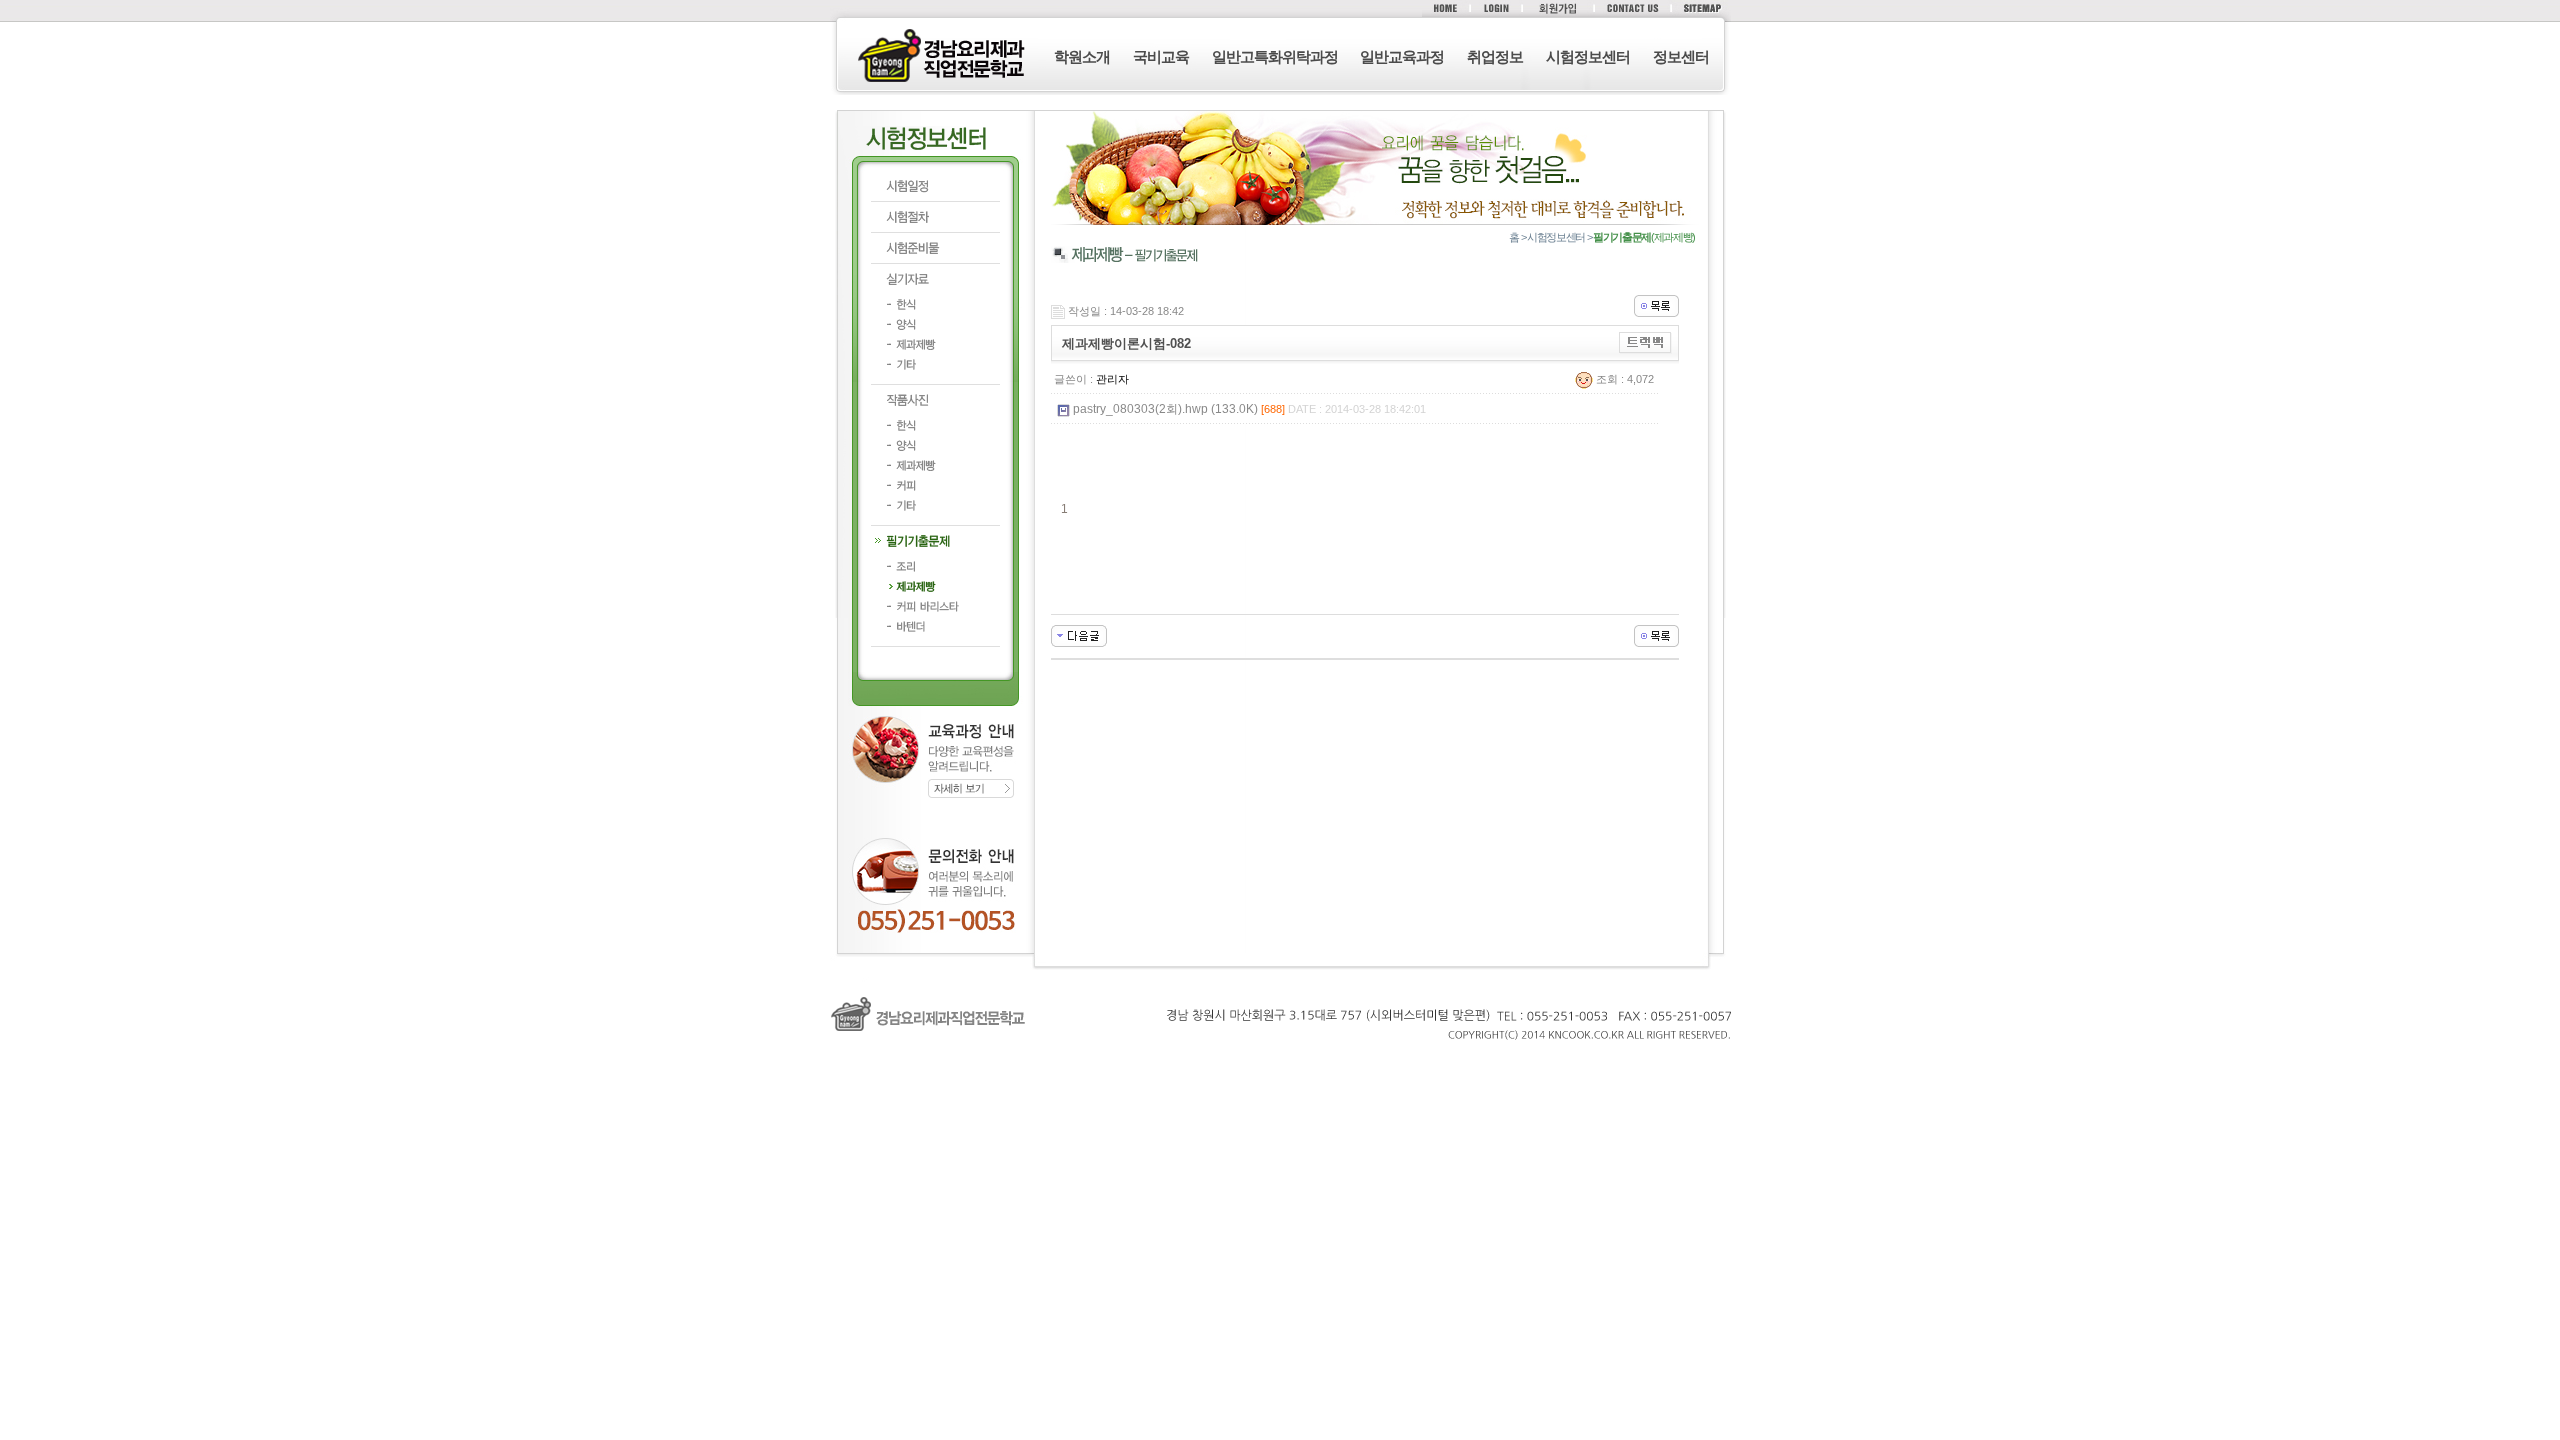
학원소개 (1082, 56)
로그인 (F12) (1280, 1062)
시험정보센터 (1588, 56)
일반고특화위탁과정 (1275, 56)
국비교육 (1161, 56)
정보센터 (1681, 56)
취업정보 (1495, 56)
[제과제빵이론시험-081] (1079, 635)
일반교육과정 (1402, 56)
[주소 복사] (1645, 342)
